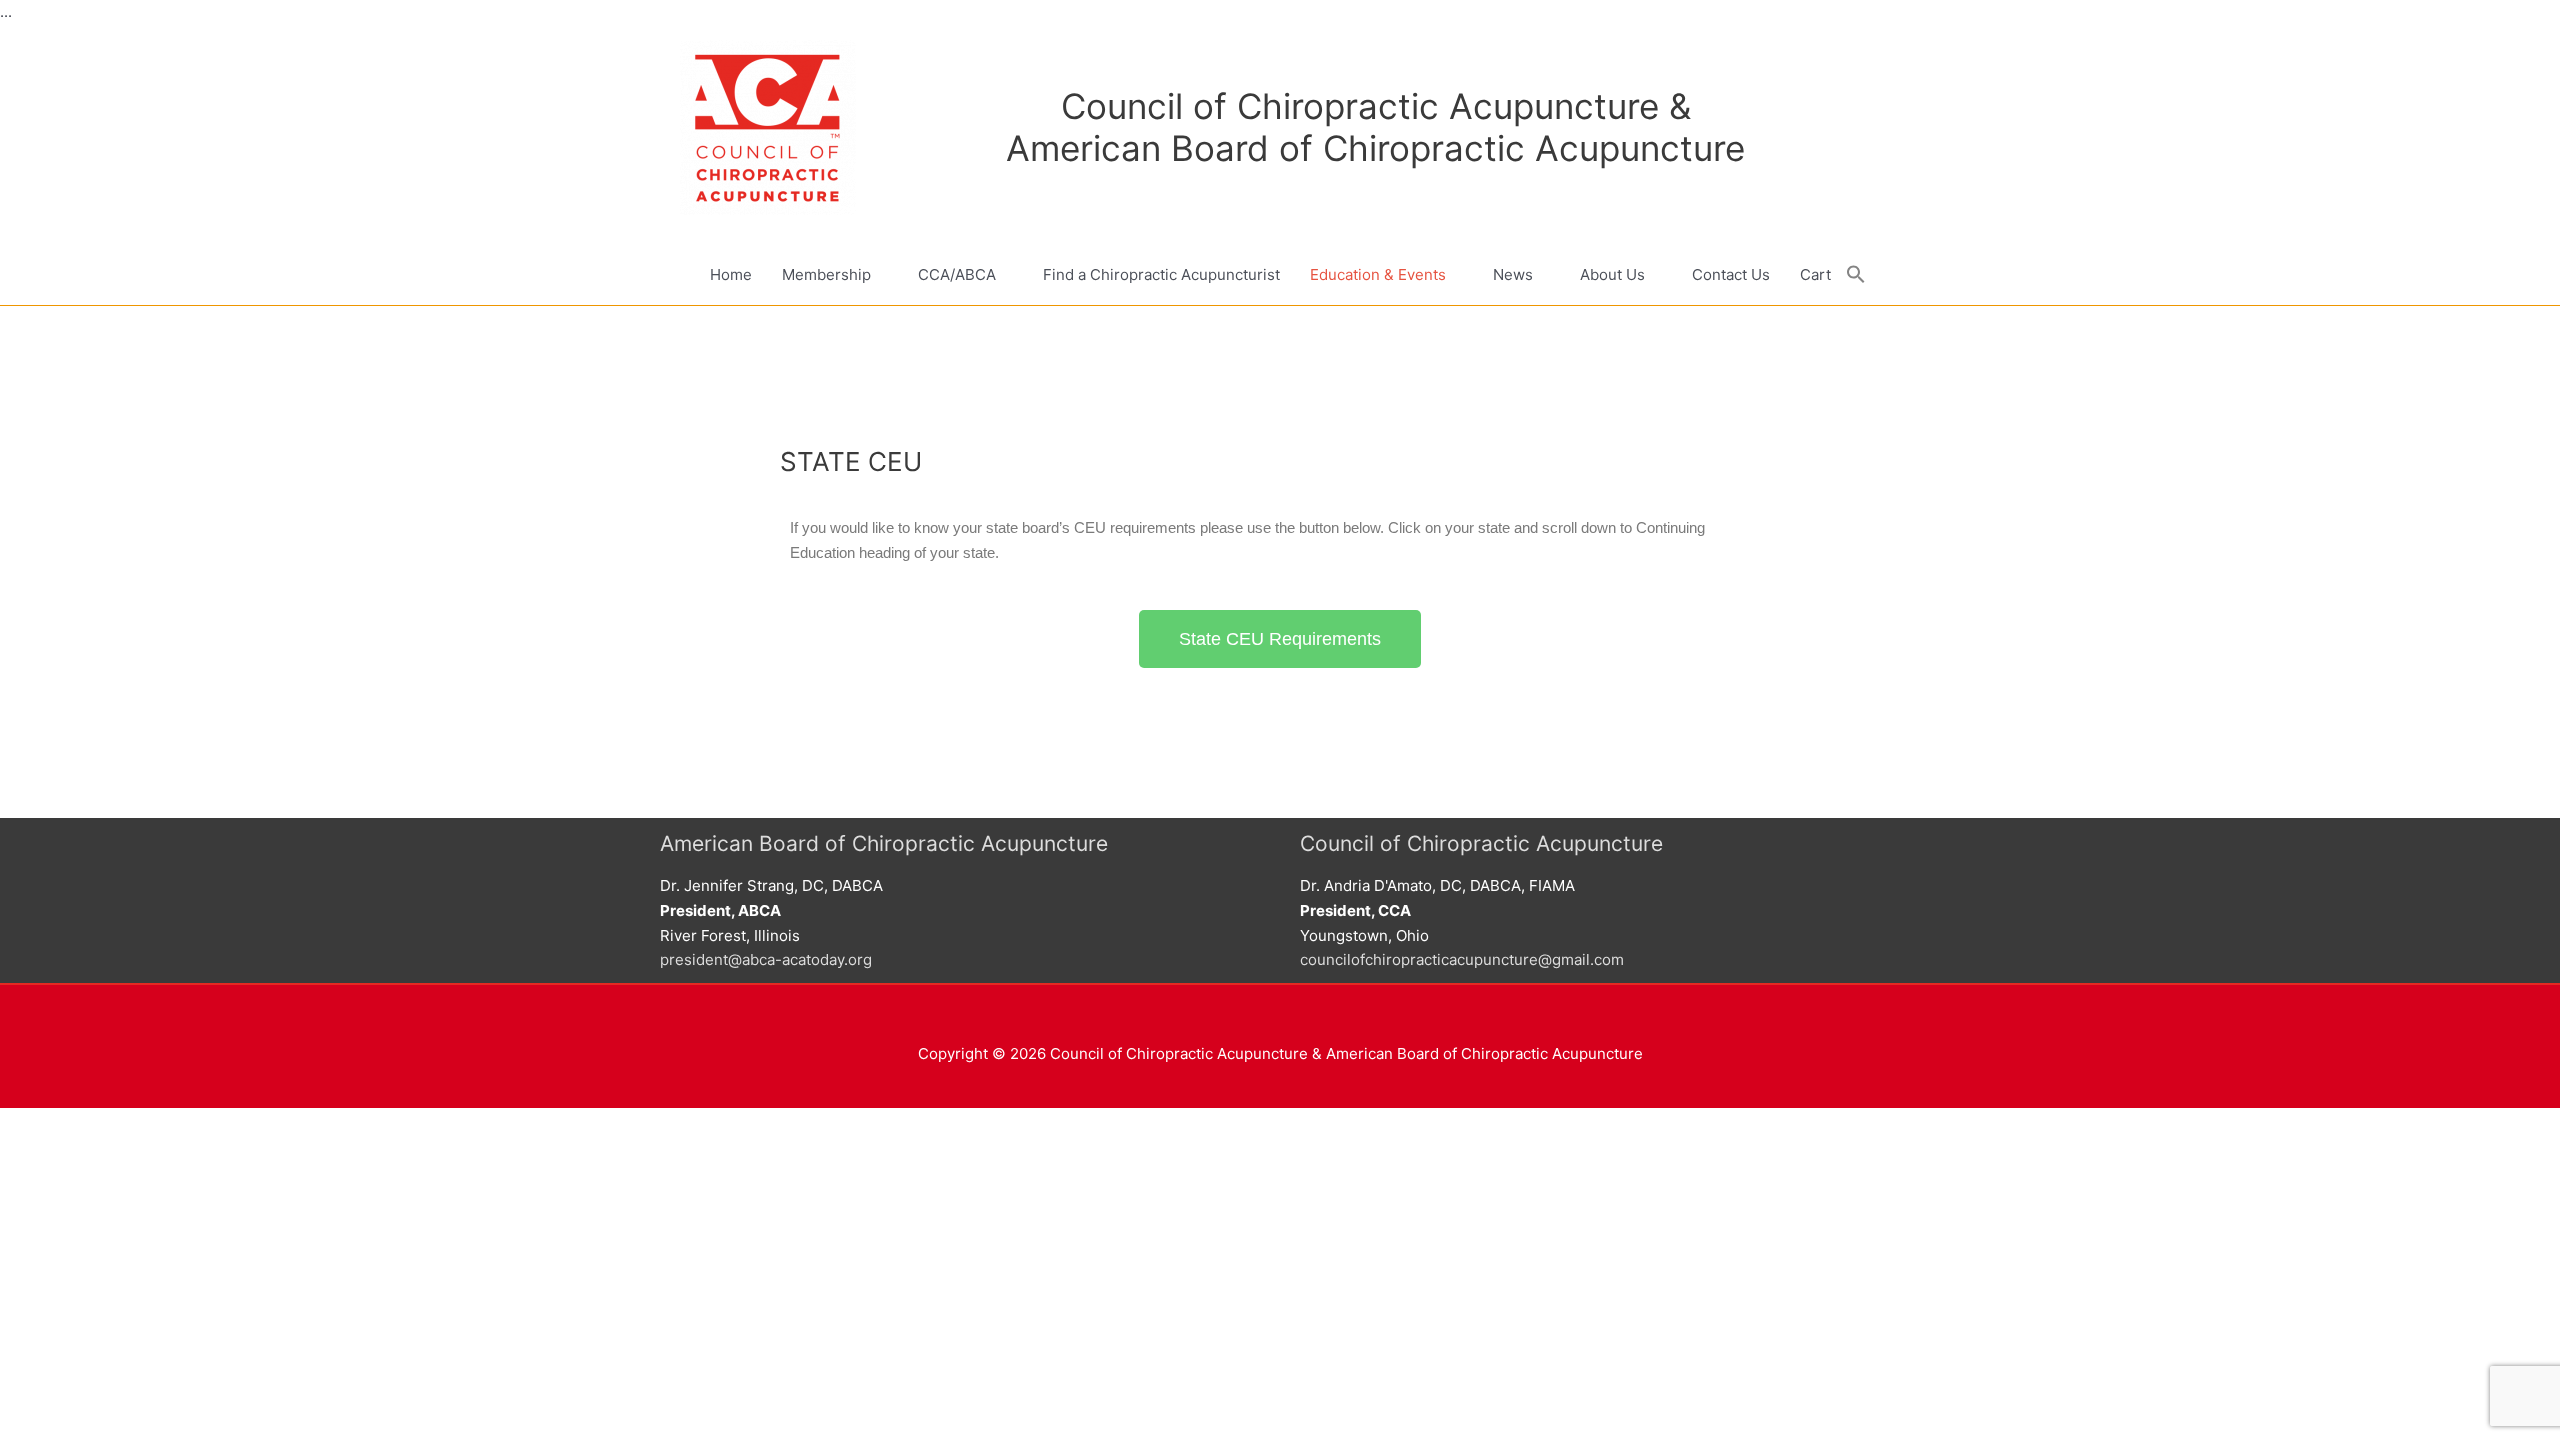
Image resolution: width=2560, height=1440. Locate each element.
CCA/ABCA (957, 274)
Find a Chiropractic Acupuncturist (1161, 274)
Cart (1815, 274)
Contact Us (1731, 274)
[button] (1856, 275)
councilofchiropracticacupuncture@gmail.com (1462, 959)
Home (731, 274)
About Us (1612, 274)
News (1513, 274)
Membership (826, 274)
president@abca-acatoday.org (766, 959)
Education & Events (1378, 274)
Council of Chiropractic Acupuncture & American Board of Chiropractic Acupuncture (1375, 127)
